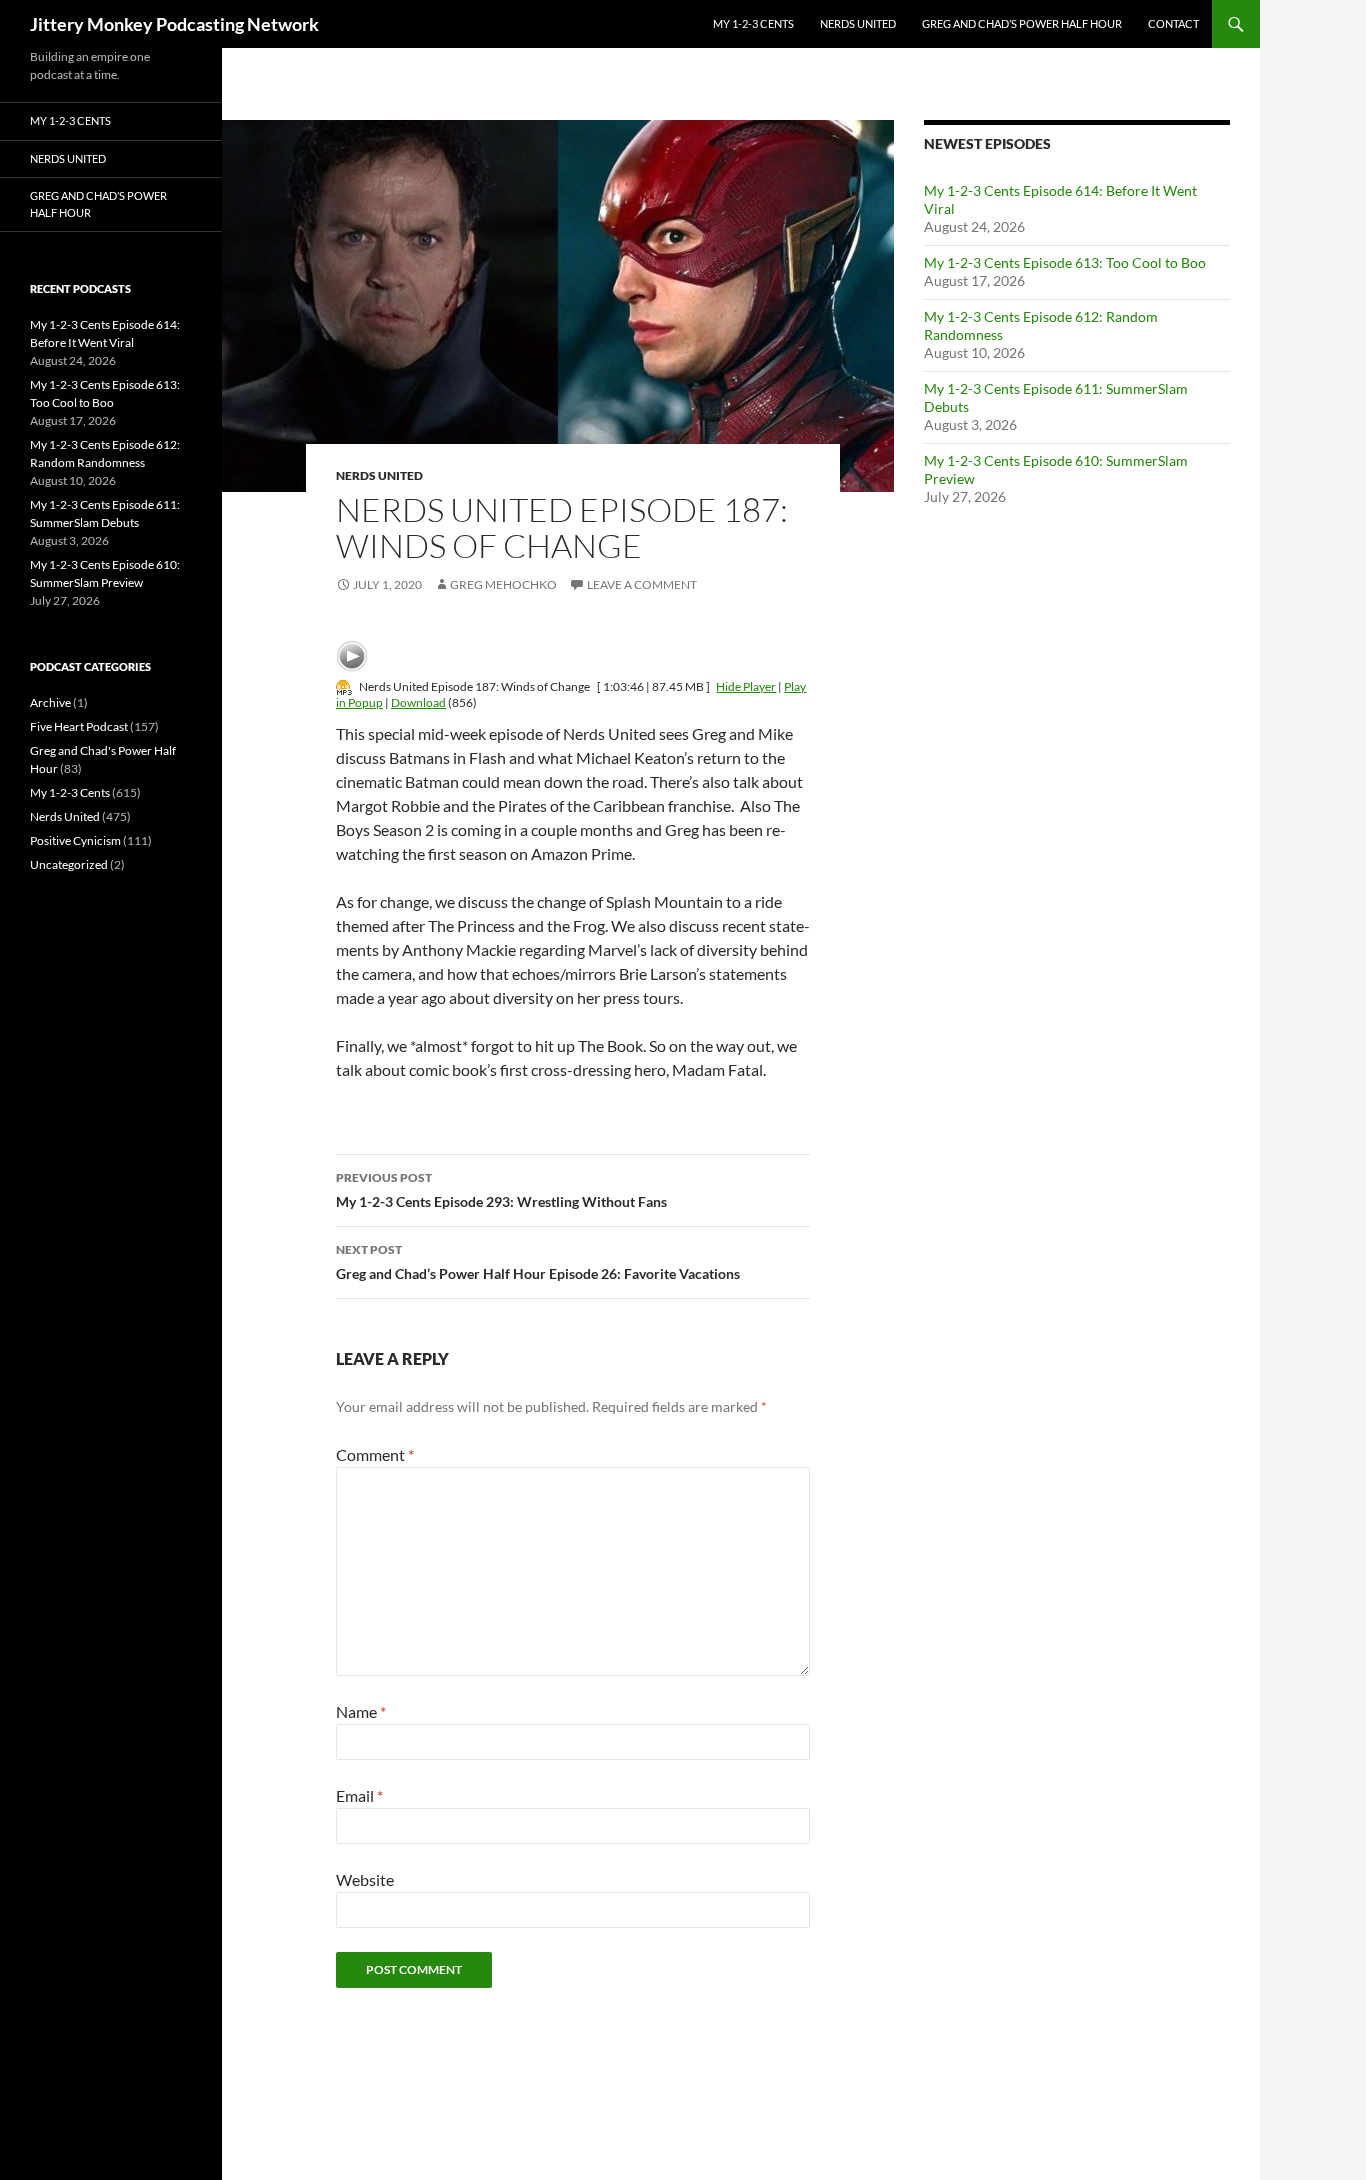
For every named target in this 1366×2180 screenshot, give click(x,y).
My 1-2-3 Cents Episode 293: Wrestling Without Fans (501, 1190)
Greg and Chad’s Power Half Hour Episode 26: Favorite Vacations (538, 1262)
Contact (1173, 23)
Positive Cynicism (75, 840)
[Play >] (352, 656)
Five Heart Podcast (79, 726)
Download (418, 702)
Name (361, 1711)
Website (365, 1879)
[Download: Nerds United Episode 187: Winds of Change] (344, 686)
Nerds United (858, 23)
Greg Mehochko (503, 584)
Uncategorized (69, 864)
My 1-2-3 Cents (753, 23)
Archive (50, 702)
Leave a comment (642, 584)
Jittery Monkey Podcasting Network (174, 24)
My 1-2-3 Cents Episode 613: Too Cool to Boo (1065, 262)
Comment (375, 1454)
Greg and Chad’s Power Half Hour (1022, 23)
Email (359, 1795)
